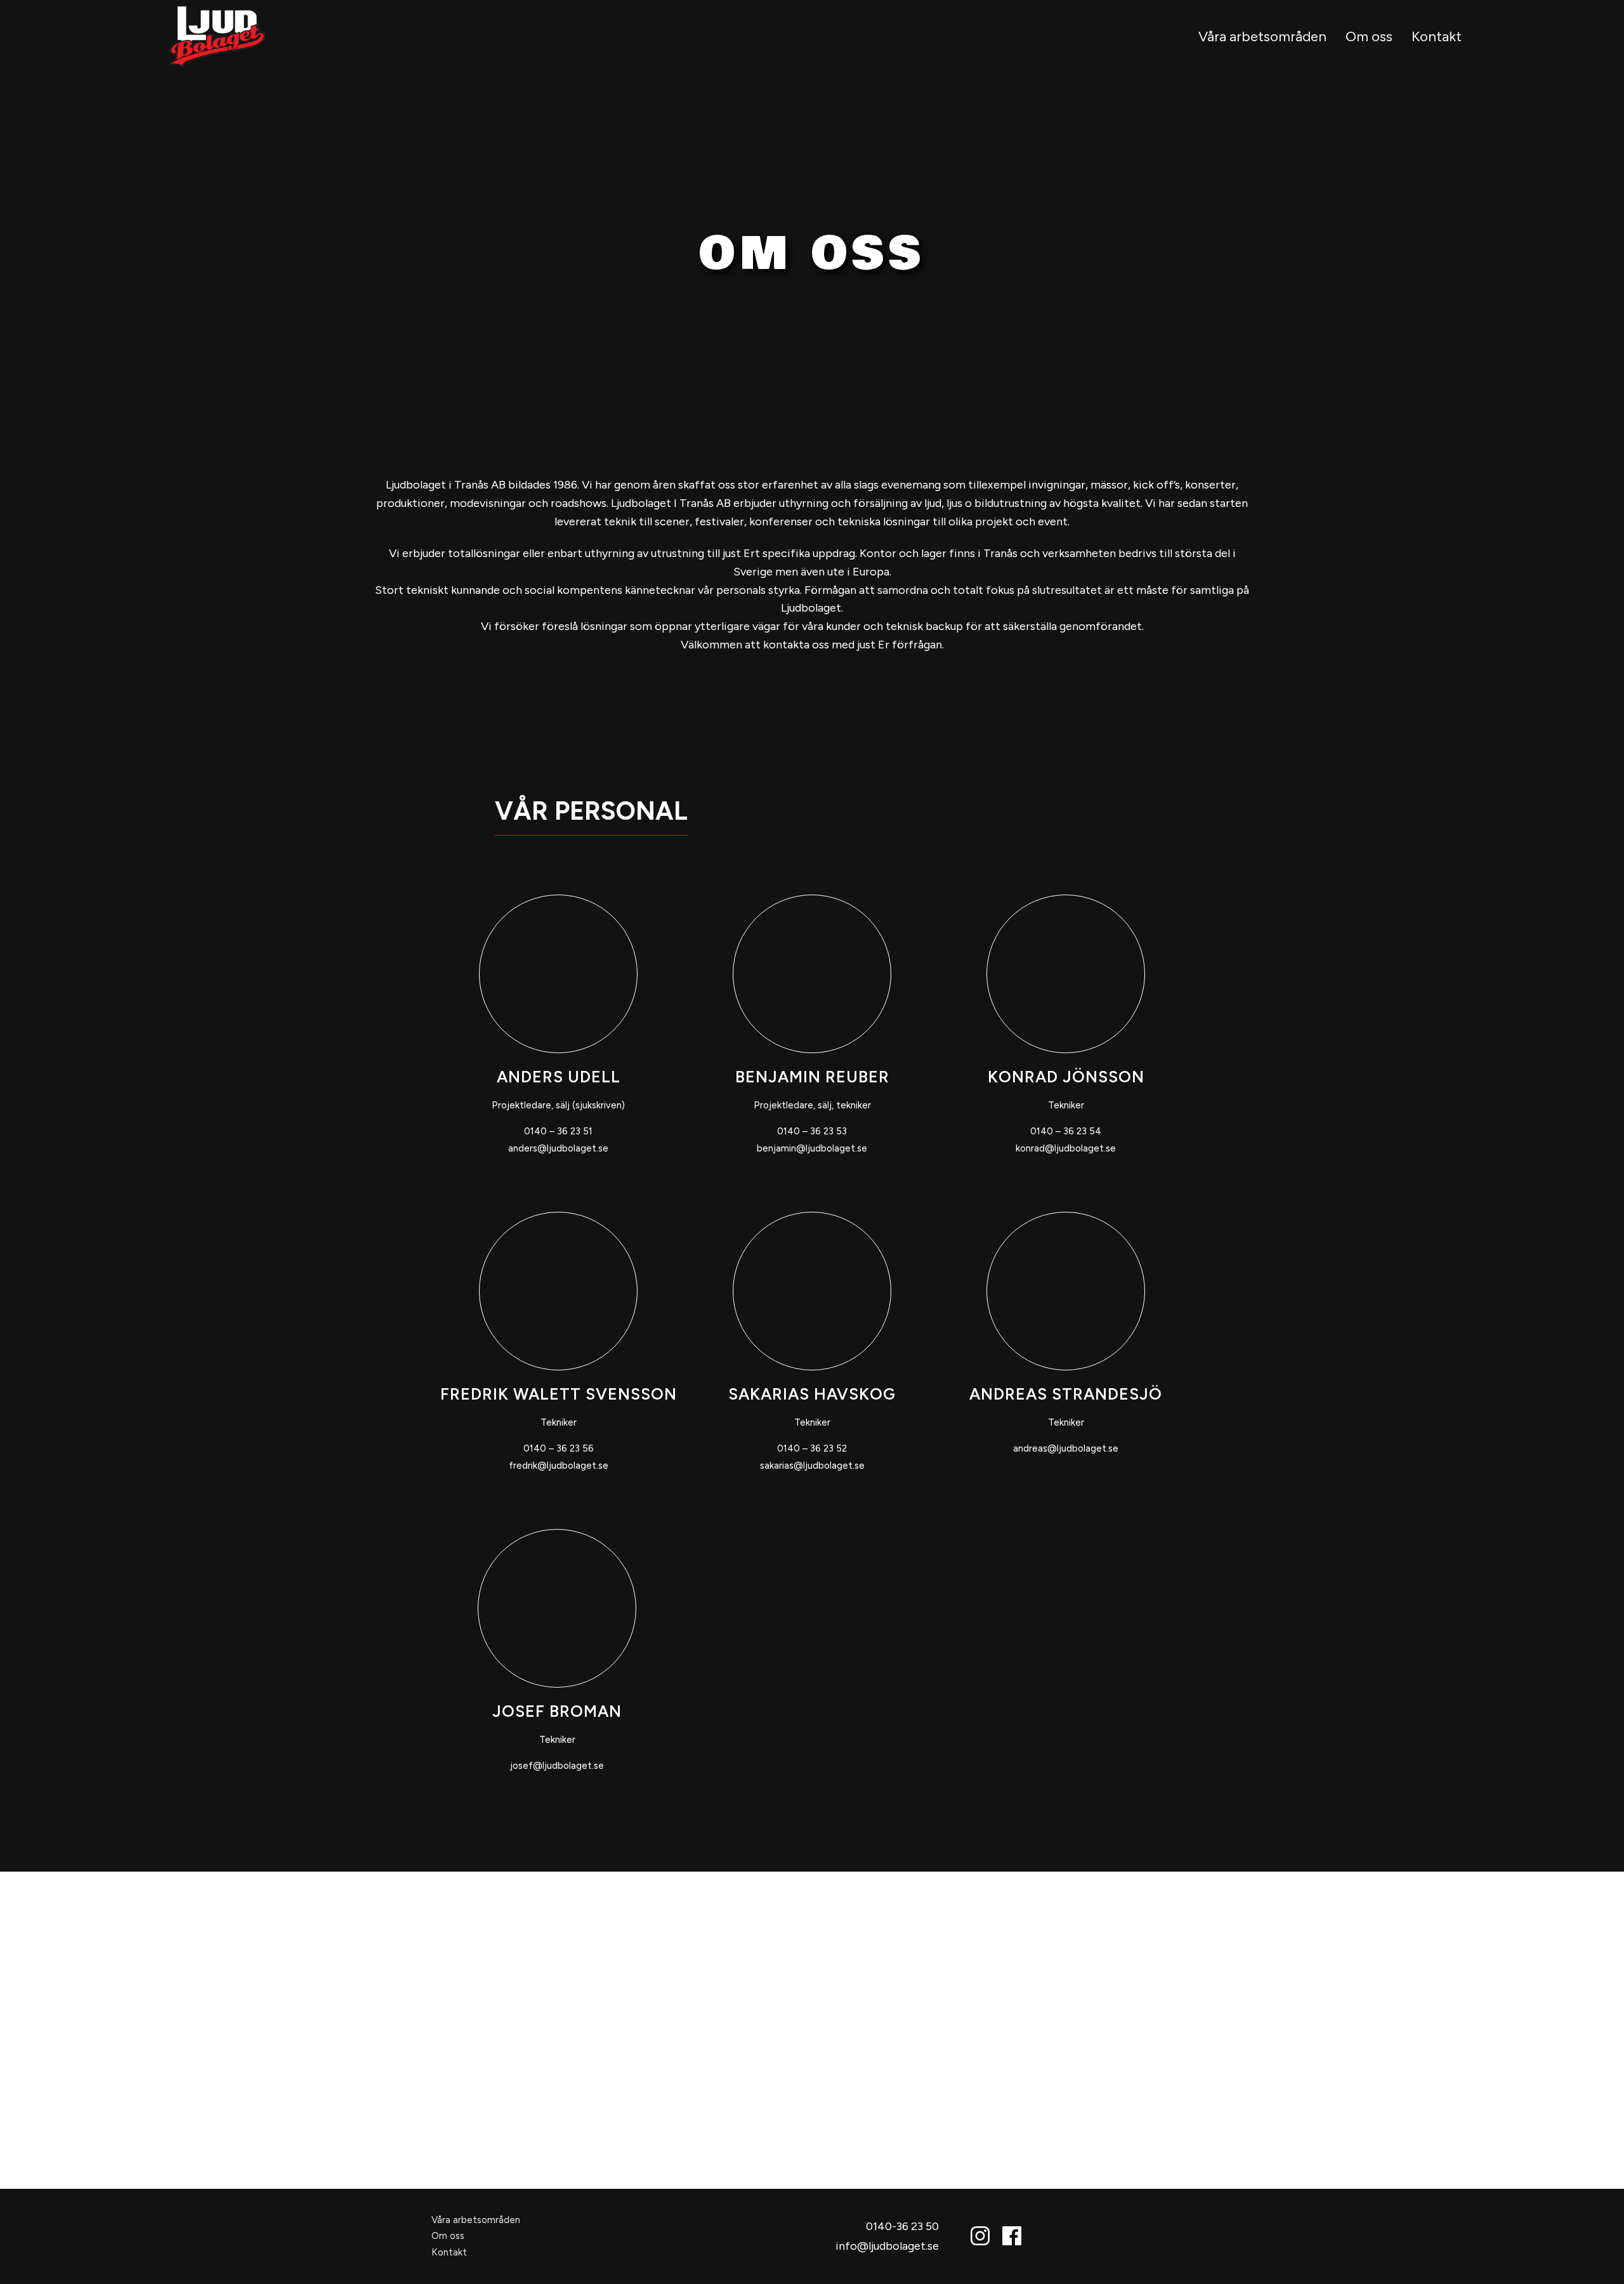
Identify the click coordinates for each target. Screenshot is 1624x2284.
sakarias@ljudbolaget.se (812, 1466)
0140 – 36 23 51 (558, 1131)
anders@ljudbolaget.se (558, 1148)
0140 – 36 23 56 (559, 1448)
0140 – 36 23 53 (812, 1131)
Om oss (1369, 36)
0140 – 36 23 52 (812, 1448)
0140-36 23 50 (902, 2226)
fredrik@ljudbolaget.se (559, 1466)
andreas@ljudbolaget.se (1066, 1448)
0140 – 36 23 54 (1066, 1131)
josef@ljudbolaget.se (557, 1766)
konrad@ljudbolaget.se (1066, 1148)
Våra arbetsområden (1262, 36)
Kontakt (1437, 36)
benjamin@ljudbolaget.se (812, 1148)
